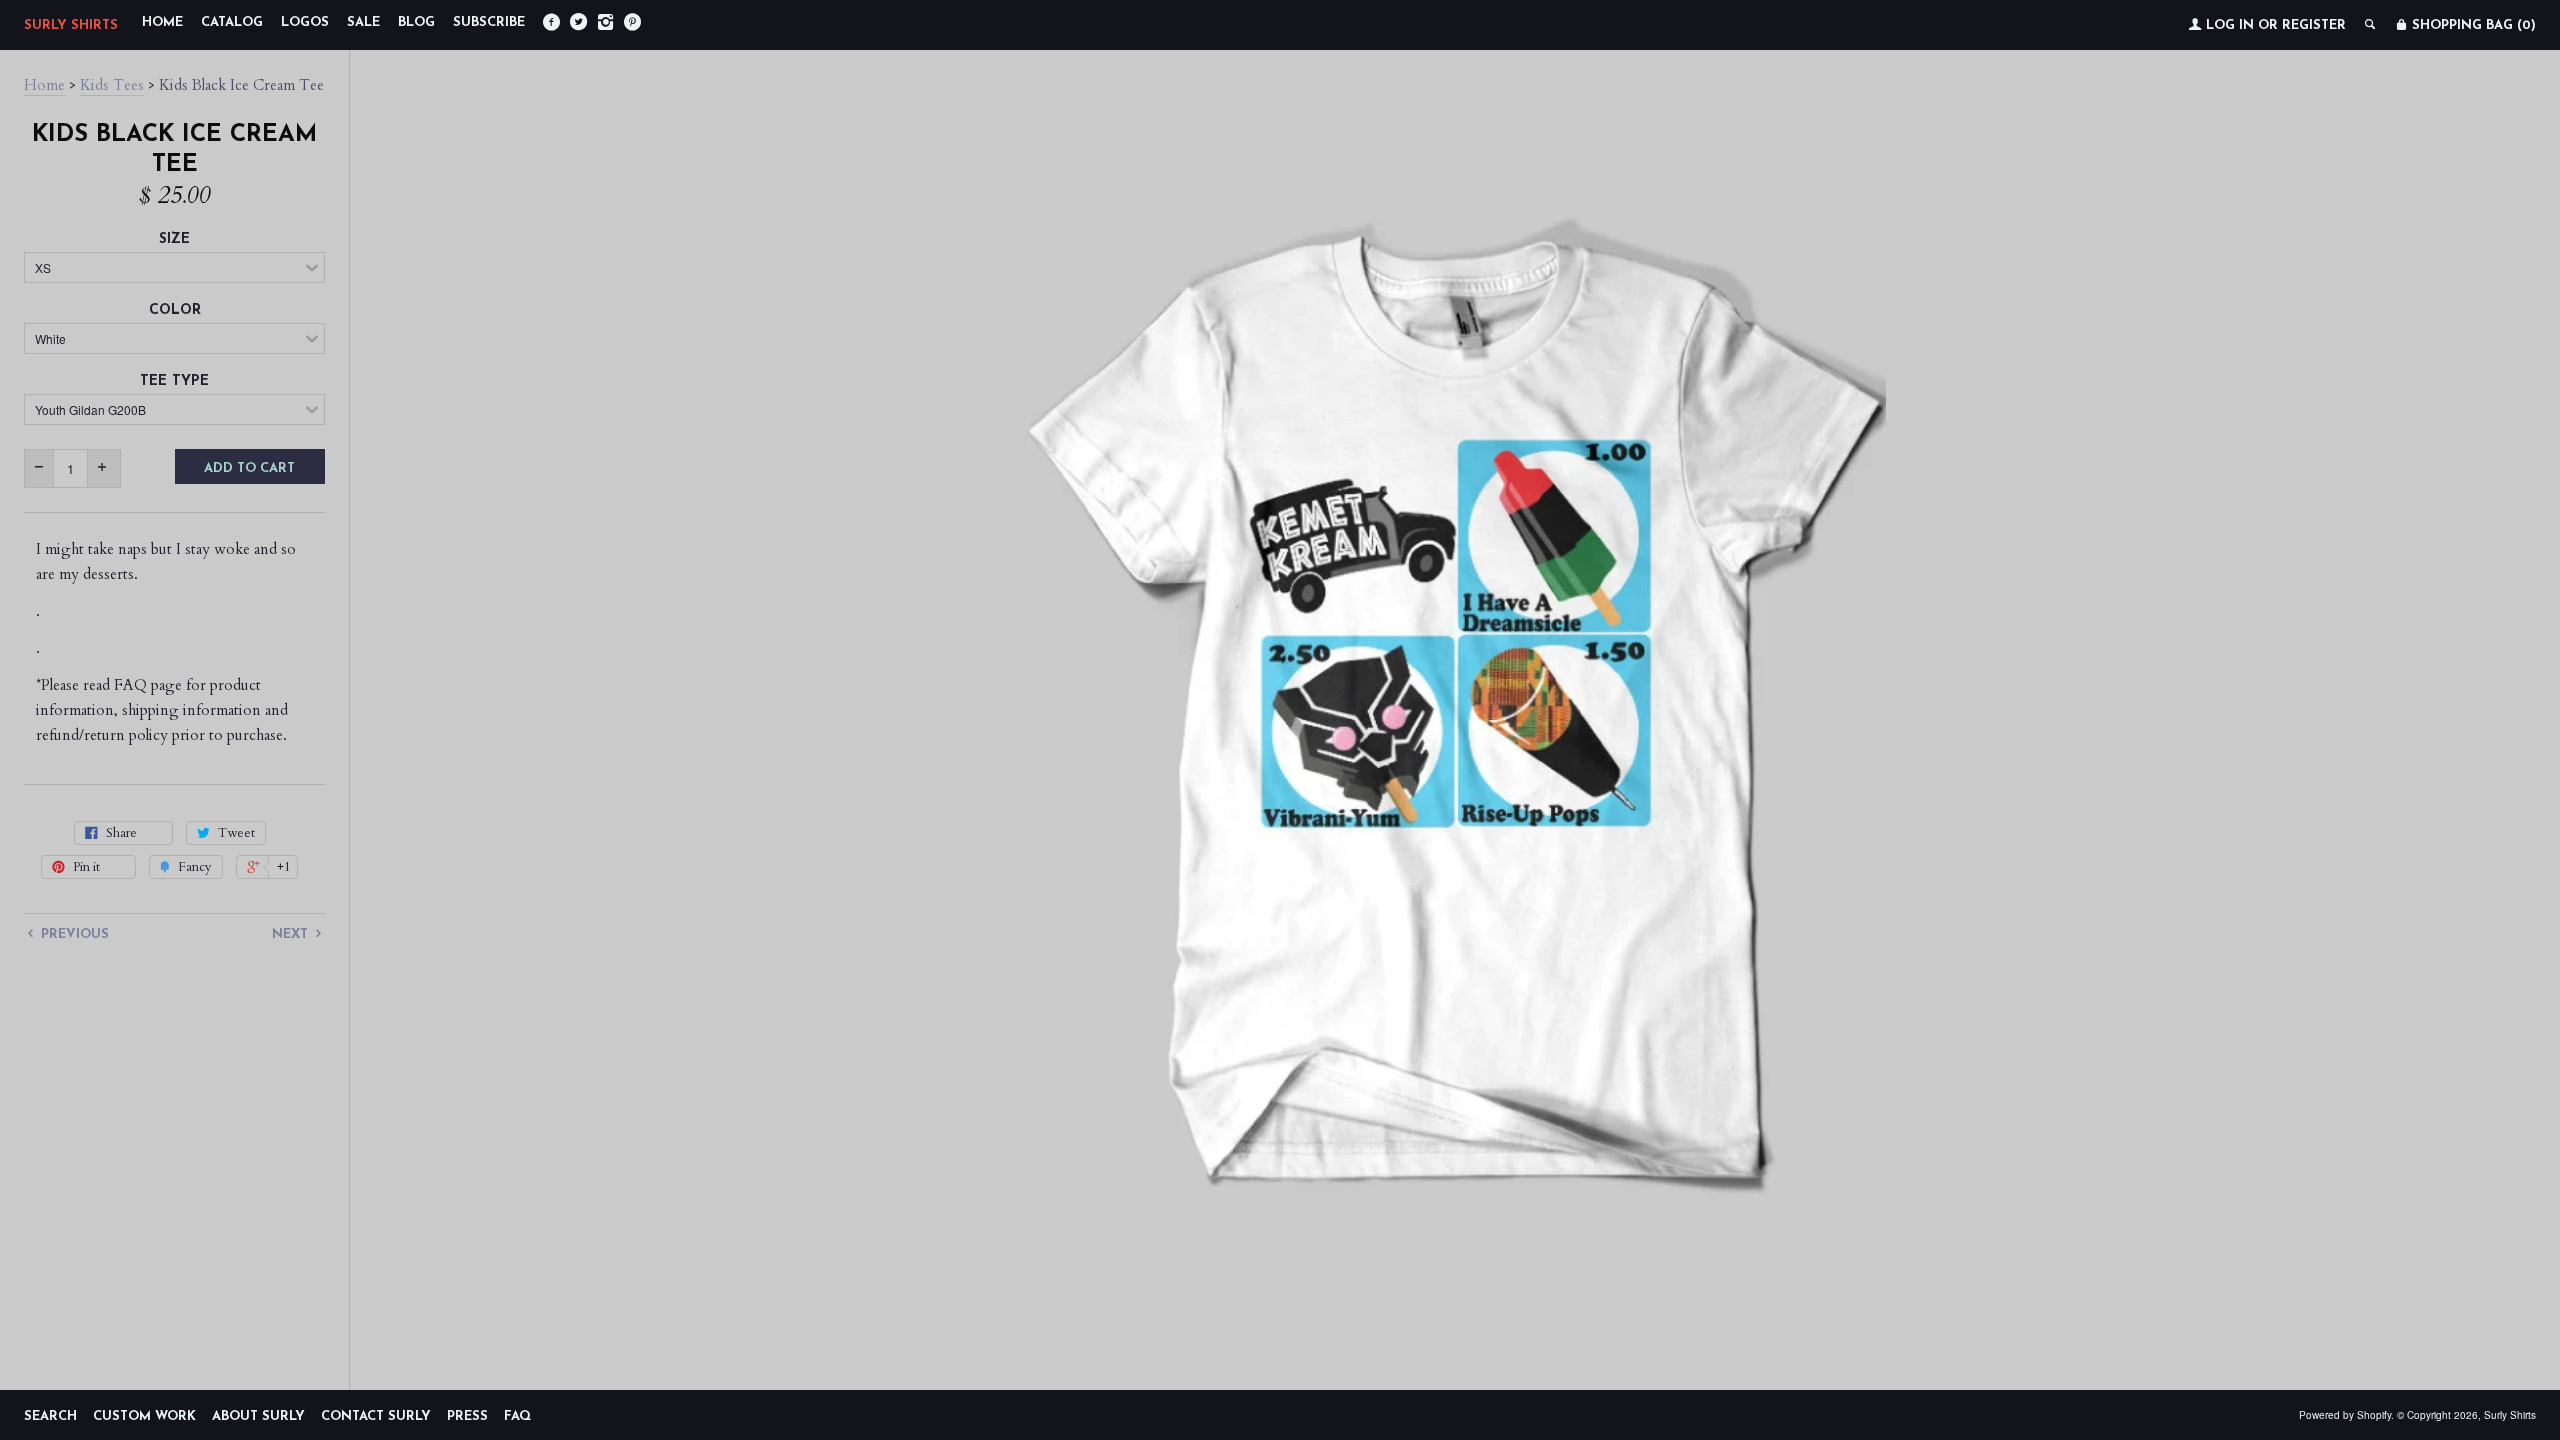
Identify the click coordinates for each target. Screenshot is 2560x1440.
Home (162, 22)
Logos (305, 22)
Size (174, 239)
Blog (416, 22)
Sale (363, 22)
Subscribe (489, 22)
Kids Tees (112, 85)
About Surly (258, 1416)
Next (292, 934)
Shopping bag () (2472, 25)
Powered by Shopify (2345, 1415)
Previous (73, 934)
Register (2314, 25)
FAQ (517, 1416)
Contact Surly (376, 1416)
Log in (2230, 25)
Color (175, 310)
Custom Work (144, 1416)
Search (50, 1416)
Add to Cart (249, 468)
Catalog (232, 22)
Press (467, 1416)
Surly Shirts (71, 25)
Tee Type (174, 381)
